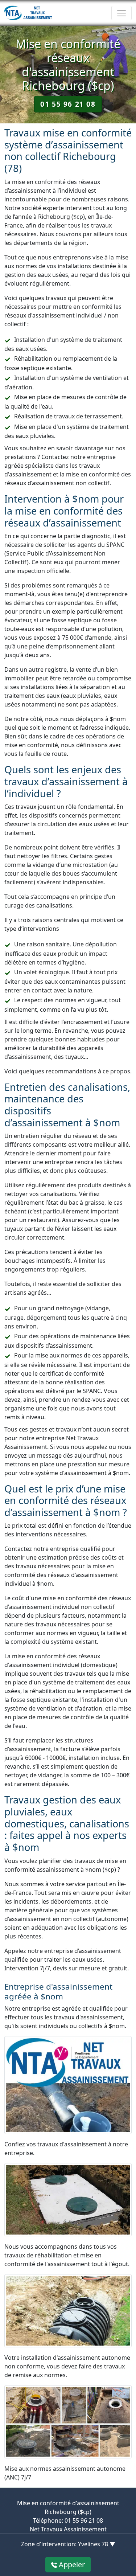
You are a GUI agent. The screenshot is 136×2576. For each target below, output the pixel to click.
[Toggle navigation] (121, 13)
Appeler (71, 2565)
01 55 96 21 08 (68, 104)
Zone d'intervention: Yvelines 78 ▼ (68, 2544)
